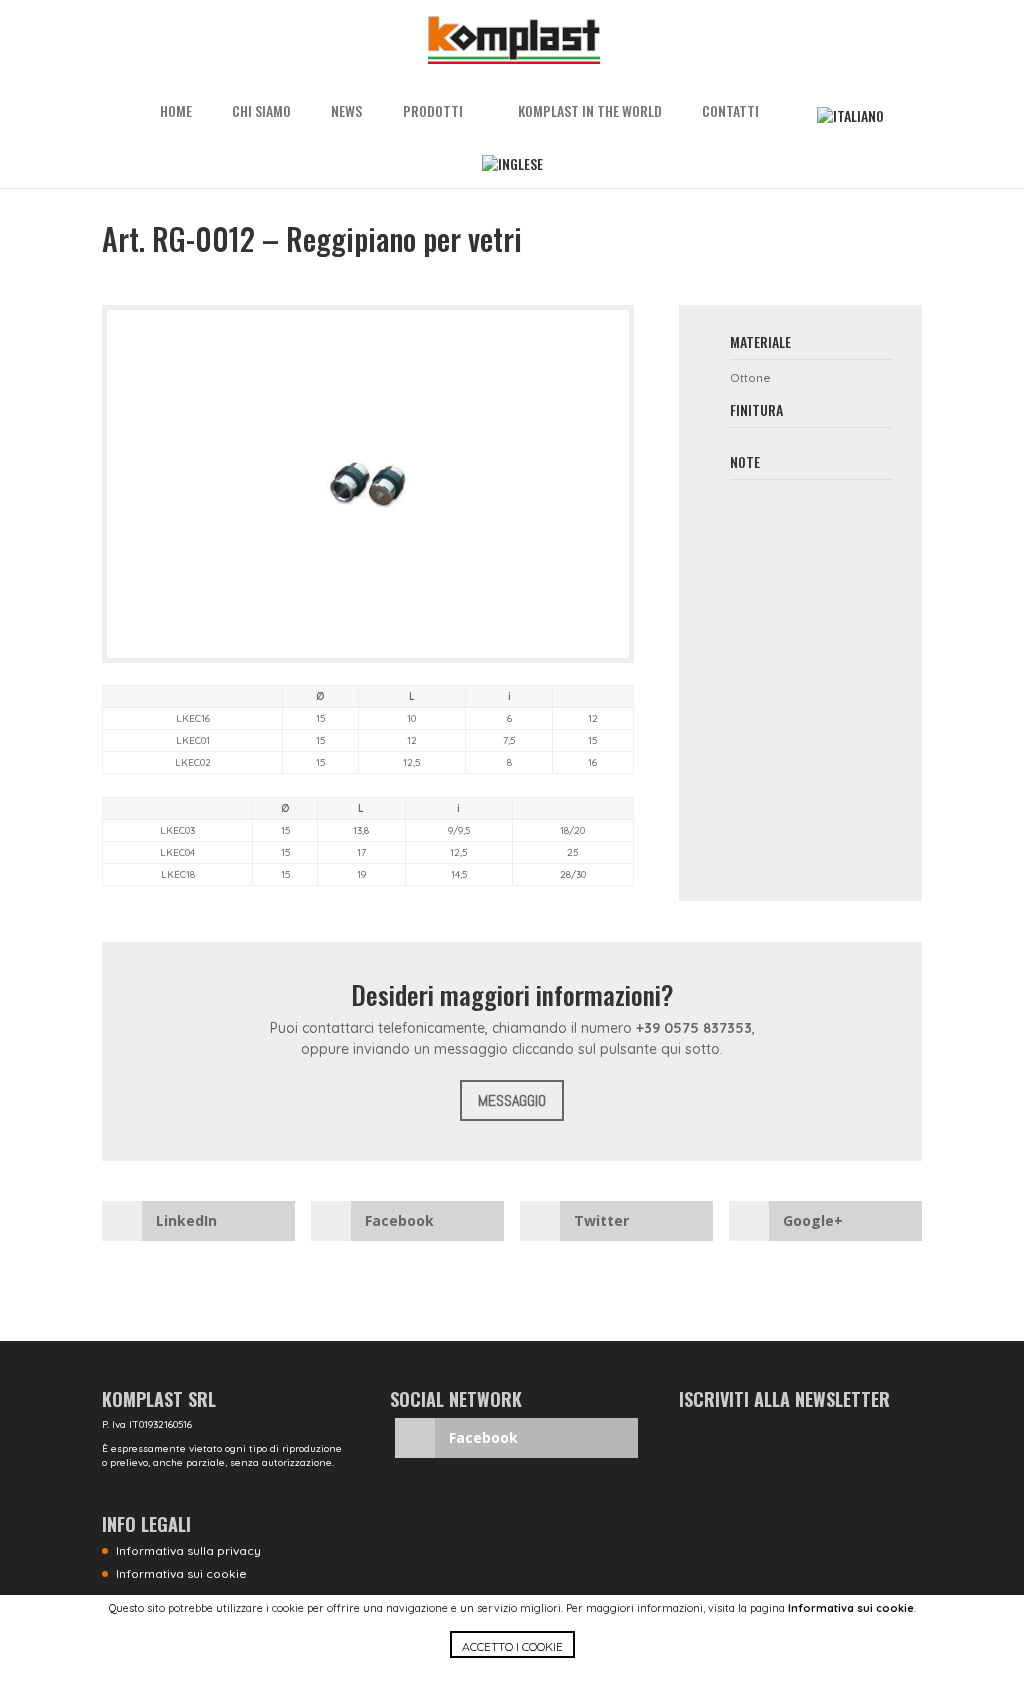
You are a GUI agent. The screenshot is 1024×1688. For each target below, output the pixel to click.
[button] (512, 1659)
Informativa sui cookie (851, 1608)
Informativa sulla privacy (188, 1550)
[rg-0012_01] (367, 658)
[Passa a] (850, 116)
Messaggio (512, 1100)
